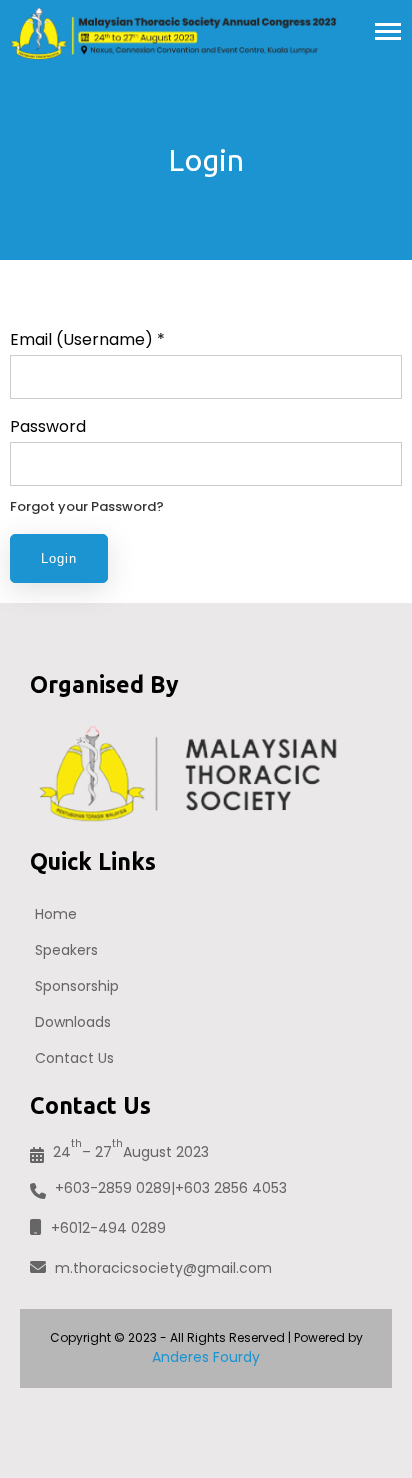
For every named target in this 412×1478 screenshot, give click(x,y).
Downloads (73, 1022)
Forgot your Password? (87, 506)
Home (56, 914)
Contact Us (74, 1058)
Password (48, 426)
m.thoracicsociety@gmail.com (163, 1268)
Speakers (66, 950)
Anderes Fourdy (206, 1357)
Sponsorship (77, 986)
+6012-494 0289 (108, 1228)
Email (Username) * (87, 339)
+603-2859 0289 (113, 1188)
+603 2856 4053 (231, 1188)
